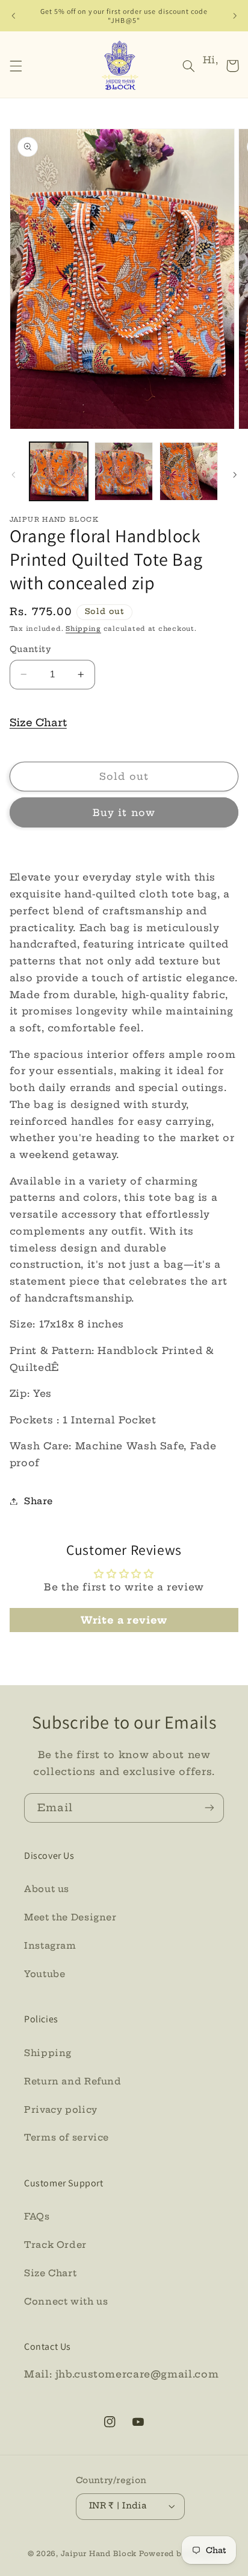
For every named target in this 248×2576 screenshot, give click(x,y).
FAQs (37, 2216)
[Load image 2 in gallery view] (124, 471)
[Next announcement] (235, 16)
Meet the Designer (70, 1917)
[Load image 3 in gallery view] (189, 471)
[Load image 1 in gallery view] (59, 471)
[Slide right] (235, 475)
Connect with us (66, 2301)
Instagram (50, 1945)
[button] (16, 66)
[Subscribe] (209, 1808)
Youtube (45, 1974)
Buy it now (124, 812)
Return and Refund (73, 2081)
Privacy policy (61, 2109)
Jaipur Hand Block (100, 2554)
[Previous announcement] (13, 16)
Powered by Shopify (180, 2554)
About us (47, 1889)
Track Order (55, 2245)
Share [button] (39, 1501)
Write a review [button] (124, 1620)
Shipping (83, 629)
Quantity (30, 649)
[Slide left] (13, 475)
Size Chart (38, 722)
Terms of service (67, 2137)
